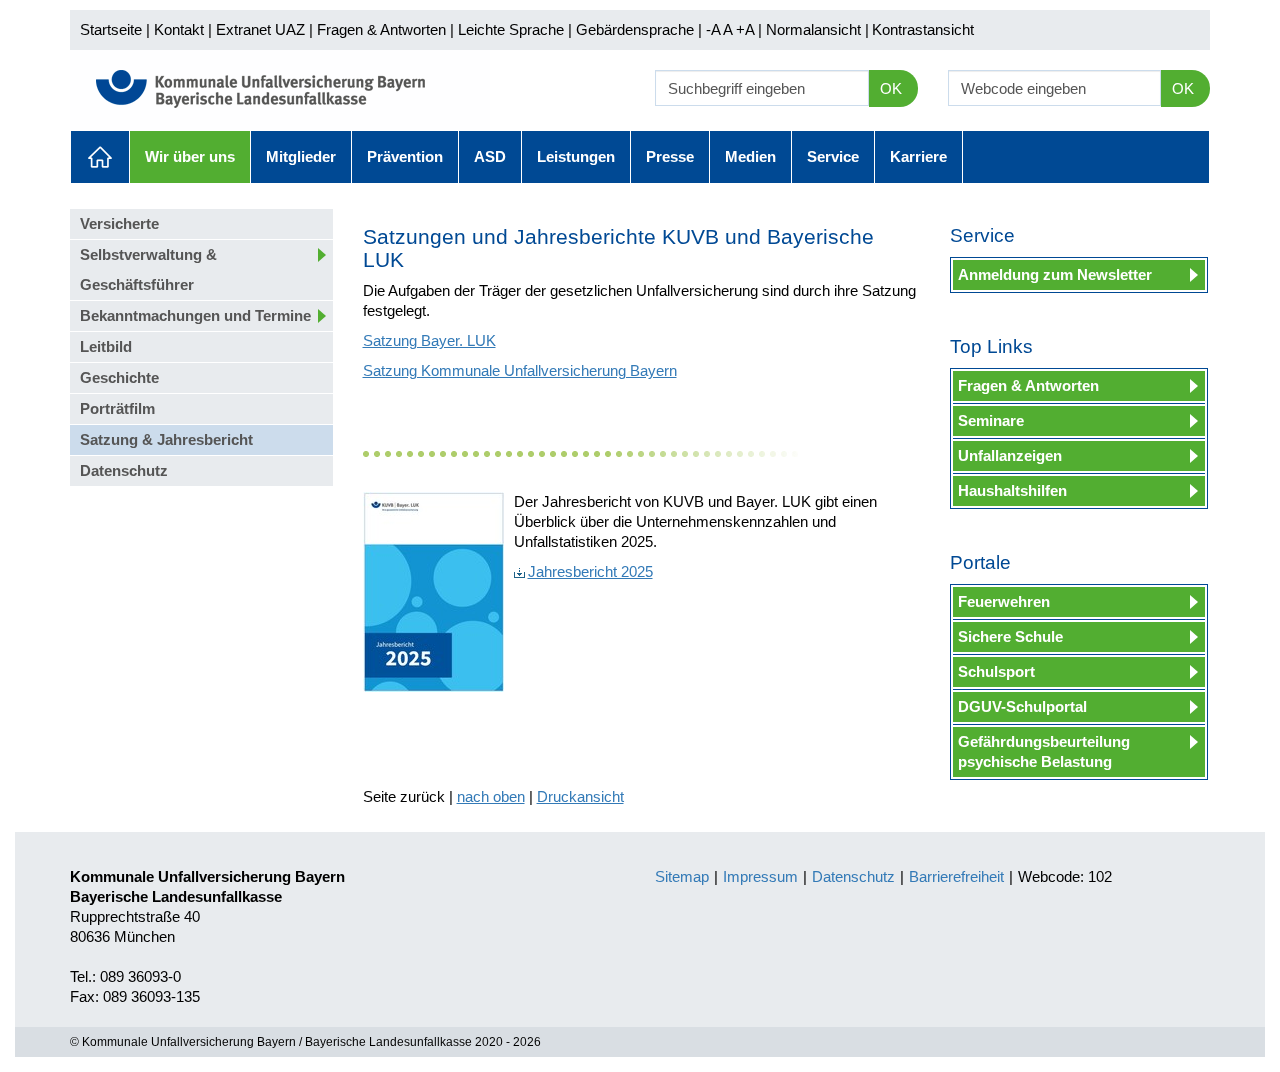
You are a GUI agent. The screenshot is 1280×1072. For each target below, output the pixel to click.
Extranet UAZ (260, 29)
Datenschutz (124, 470)
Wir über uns (190, 156)
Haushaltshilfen (1012, 490)
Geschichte (119, 377)
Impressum (760, 876)
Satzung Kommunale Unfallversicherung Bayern (520, 370)
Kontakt (179, 29)
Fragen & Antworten (381, 29)
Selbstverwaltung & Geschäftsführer (148, 269)
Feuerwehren (1004, 601)
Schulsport (996, 671)
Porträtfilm (117, 408)
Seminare (991, 420)
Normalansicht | (817, 29)
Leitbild (106, 346)
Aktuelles (100, 157)
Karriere (918, 156)
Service (833, 156)
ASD (490, 156)
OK (891, 88)
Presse (670, 156)
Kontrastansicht (923, 29)
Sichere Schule (1010, 636)
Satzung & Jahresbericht (166, 439)
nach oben (491, 796)
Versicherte (119, 223)
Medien (750, 156)
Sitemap (682, 876)
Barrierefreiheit (956, 876)
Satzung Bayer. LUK (429, 340)
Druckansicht (580, 796)
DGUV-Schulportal (1022, 706)
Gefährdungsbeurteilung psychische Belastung (1044, 751)
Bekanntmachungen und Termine (195, 315)
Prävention (405, 156)
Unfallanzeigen (1010, 455)
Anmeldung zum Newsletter (1055, 274)
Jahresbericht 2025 (590, 571)
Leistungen (576, 156)
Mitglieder (301, 156)
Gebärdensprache (635, 29)
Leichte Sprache (511, 29)
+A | (747, 29)
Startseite (111, 29)
